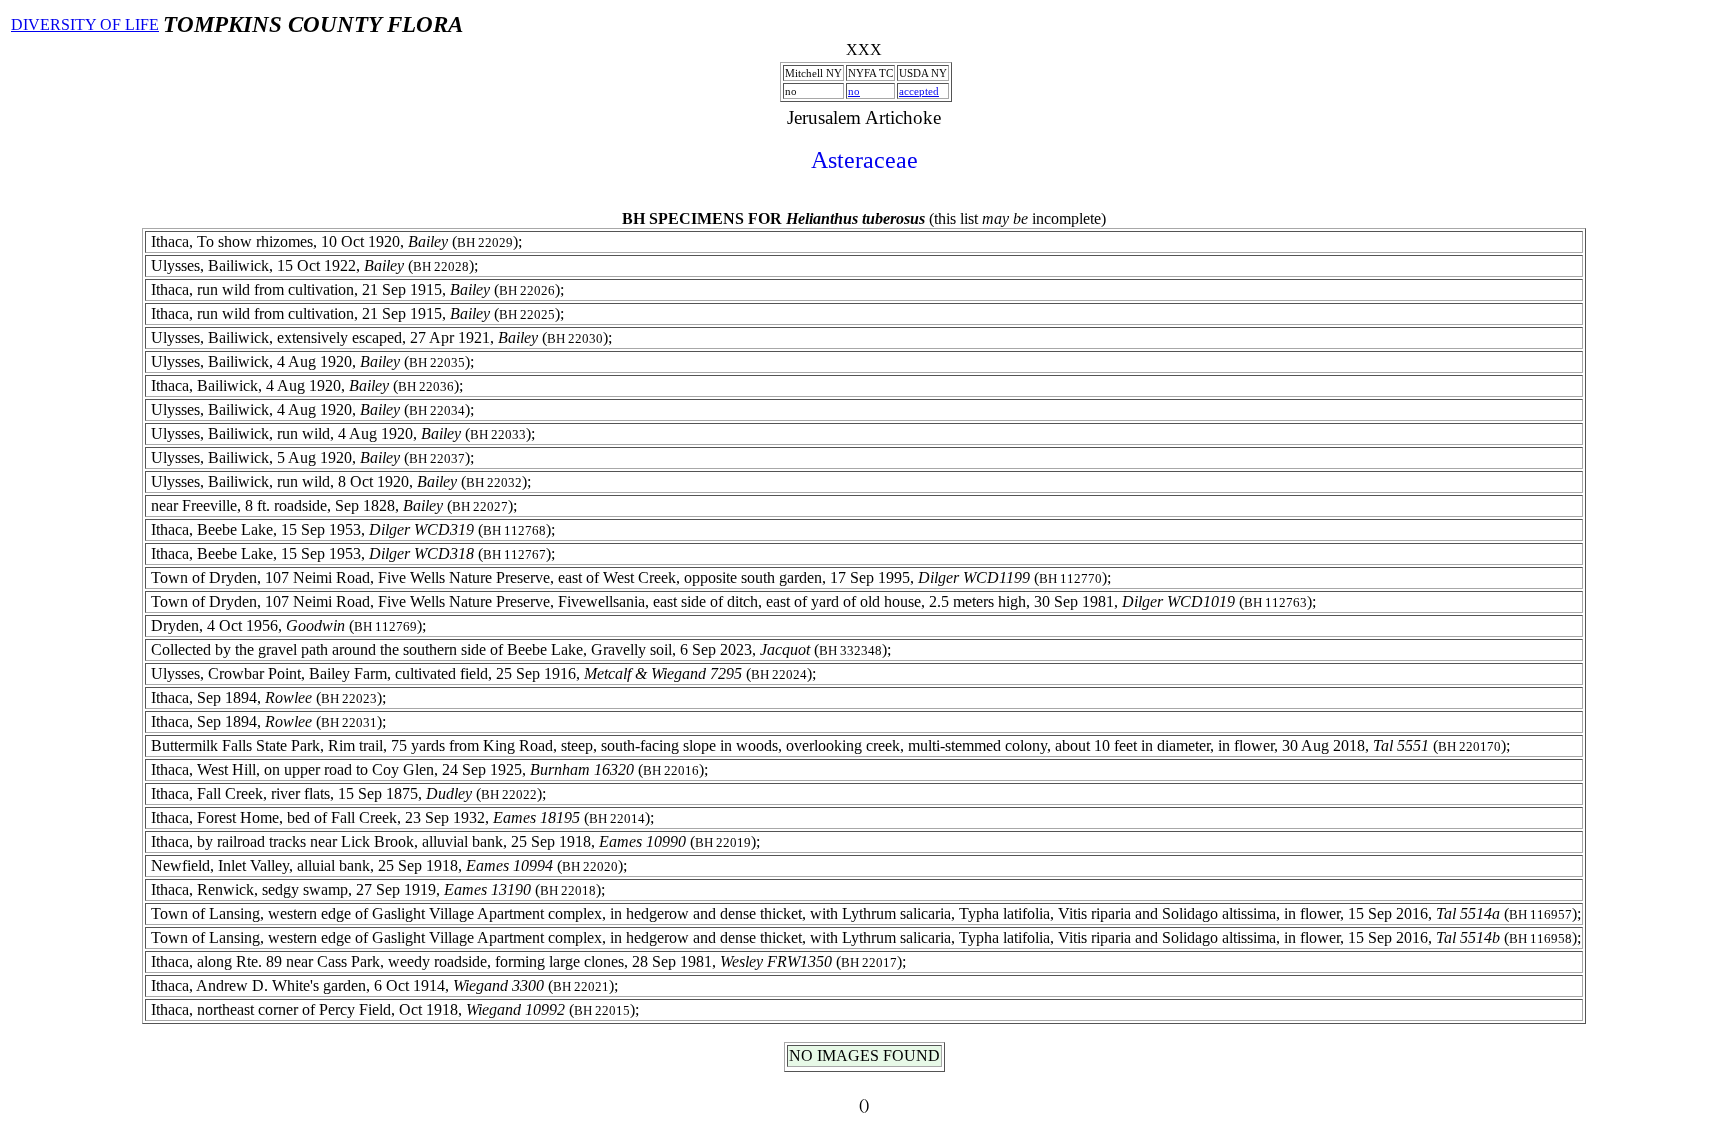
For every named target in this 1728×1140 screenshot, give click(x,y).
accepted (919, 91)
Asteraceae (864, 160)
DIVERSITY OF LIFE (85, 24)
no (854, 91)
